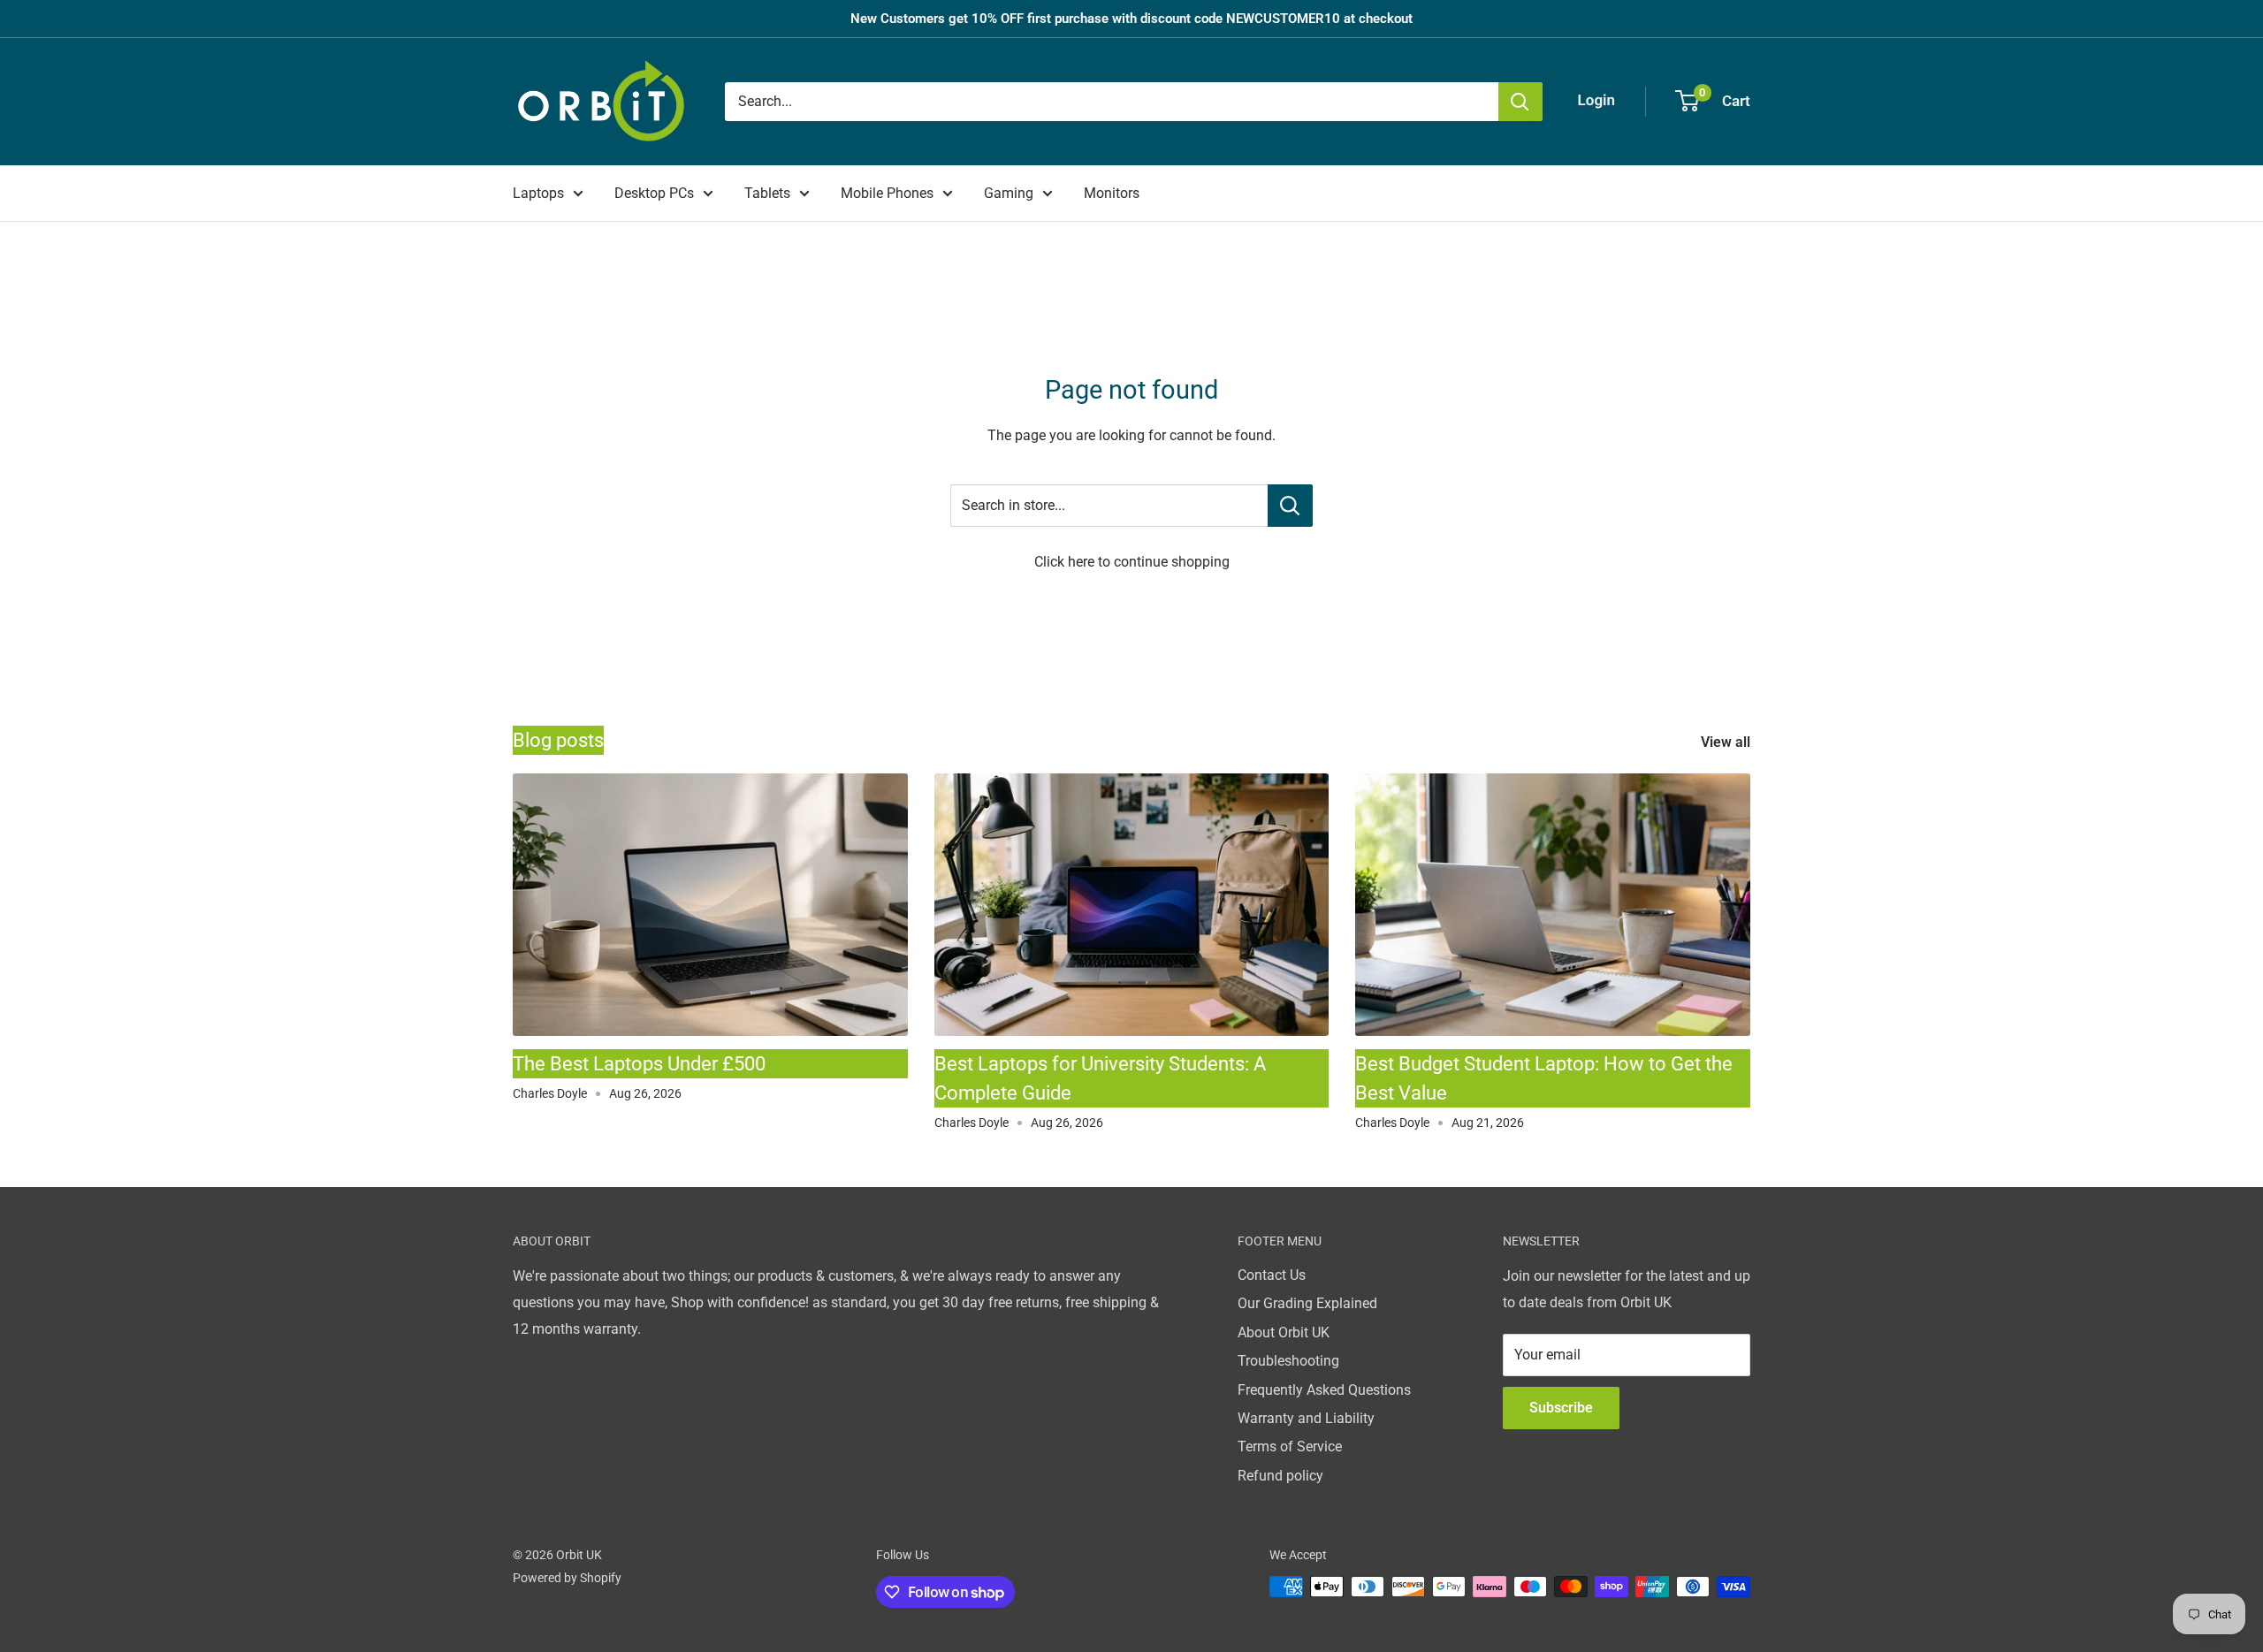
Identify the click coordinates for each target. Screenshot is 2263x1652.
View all (1727, 742)
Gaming (1009, 193)
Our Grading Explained (1307, 1303)
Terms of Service (1290, 1446)
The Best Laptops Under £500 (639, 1064)
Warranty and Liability (1306, 1418)
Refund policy (1280, 1476)
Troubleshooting (1288, 1361)
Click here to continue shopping (1132, 562)
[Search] (1520, 102)
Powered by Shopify (567, 1578)
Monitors (1112, 193)
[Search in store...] (1290, 506)
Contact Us (1272, 1275)
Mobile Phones (887, 193)
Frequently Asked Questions (1324, 1390)
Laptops (538, 193)
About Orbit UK (1284, 1332)
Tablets (767, 193)
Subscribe (1561, 1408)
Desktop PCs (654, 193)
